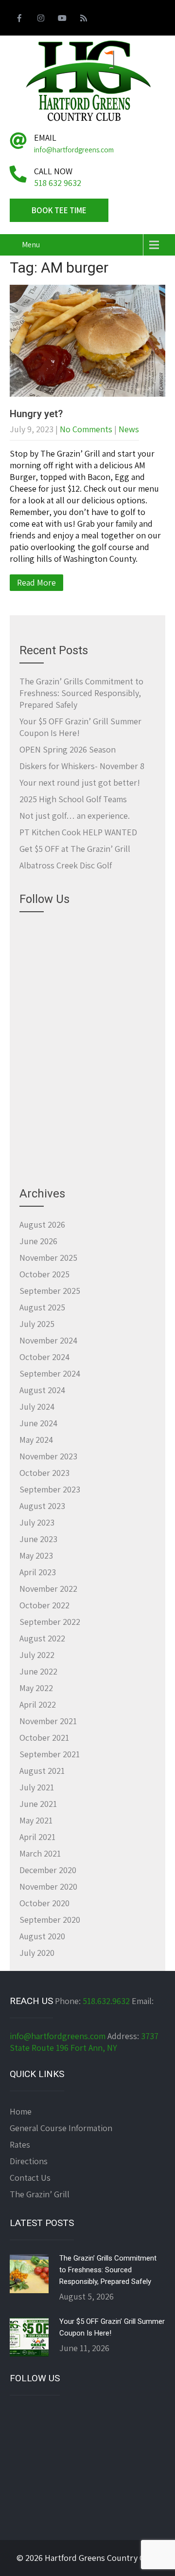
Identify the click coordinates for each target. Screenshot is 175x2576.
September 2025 (50, 1291)
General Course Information (61, 2128)
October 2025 (44, 1274)
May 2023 (36, 1555)
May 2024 (36, 1440)
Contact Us (30, 2178)
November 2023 (48, 1456)
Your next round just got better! (80, 782)
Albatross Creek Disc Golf (66, 865)
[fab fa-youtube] (62, 19)
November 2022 (48, 1589)
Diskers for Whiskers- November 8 (82, 766)
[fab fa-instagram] (41, 19)
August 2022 (42, 1638)
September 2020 (50, 1920)
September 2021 (50, 1754)
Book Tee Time (59, 210)
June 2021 (38, 1804)
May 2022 (36, 1688)
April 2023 (38, 1572)
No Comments (86, 429)
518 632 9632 (58, 183)
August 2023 (42, 1506)
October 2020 (44, 1903)
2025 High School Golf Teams (73, 799)
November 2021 (48, 1721)
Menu (31, 245)
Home (21, 2111)
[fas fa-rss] (84, 19)
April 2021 (37, 1837)
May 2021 (36, 1820)
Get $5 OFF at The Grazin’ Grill (75, 849)
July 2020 (37, 1953)
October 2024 (44, 1357)
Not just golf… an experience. (75, 816)
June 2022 (38, 1671)
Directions (29, 2161)
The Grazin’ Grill (40, 2194)
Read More (36, 582)
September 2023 (50, 1489)
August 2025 (42, 1307)
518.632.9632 (106, 2001)
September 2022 (50, 1622)
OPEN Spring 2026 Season (68, 749)
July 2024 (37, 1407)
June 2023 (38, 1539)
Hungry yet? (36, 414)
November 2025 (48, 1258)
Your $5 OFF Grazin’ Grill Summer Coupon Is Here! (112, 2327)
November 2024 (48, 1340)
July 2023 (37, 1522)
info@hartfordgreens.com (58, 2036)
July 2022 (37, 1655)
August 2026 (42, 1224)
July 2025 (37, 1324)
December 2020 (48, 1870)
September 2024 (50, 1373)
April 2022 (38, 1704)
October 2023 (44, 1473)
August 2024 (42, 1390)
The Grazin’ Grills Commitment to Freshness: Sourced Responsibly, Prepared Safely (81, 693)
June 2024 (38, 1423)
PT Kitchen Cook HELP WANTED (78, 832)
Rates (20, 2144)
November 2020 (48, 1886)
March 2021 (40, 1853)
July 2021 (37, 1787)
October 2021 (44, 1738)
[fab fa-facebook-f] (19, 19)
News (129, 429)
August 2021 (42, 1771)
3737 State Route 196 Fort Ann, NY (84, 2042)
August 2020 (42, 1936)
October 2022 (44, 1605)
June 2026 (38, 1241)
